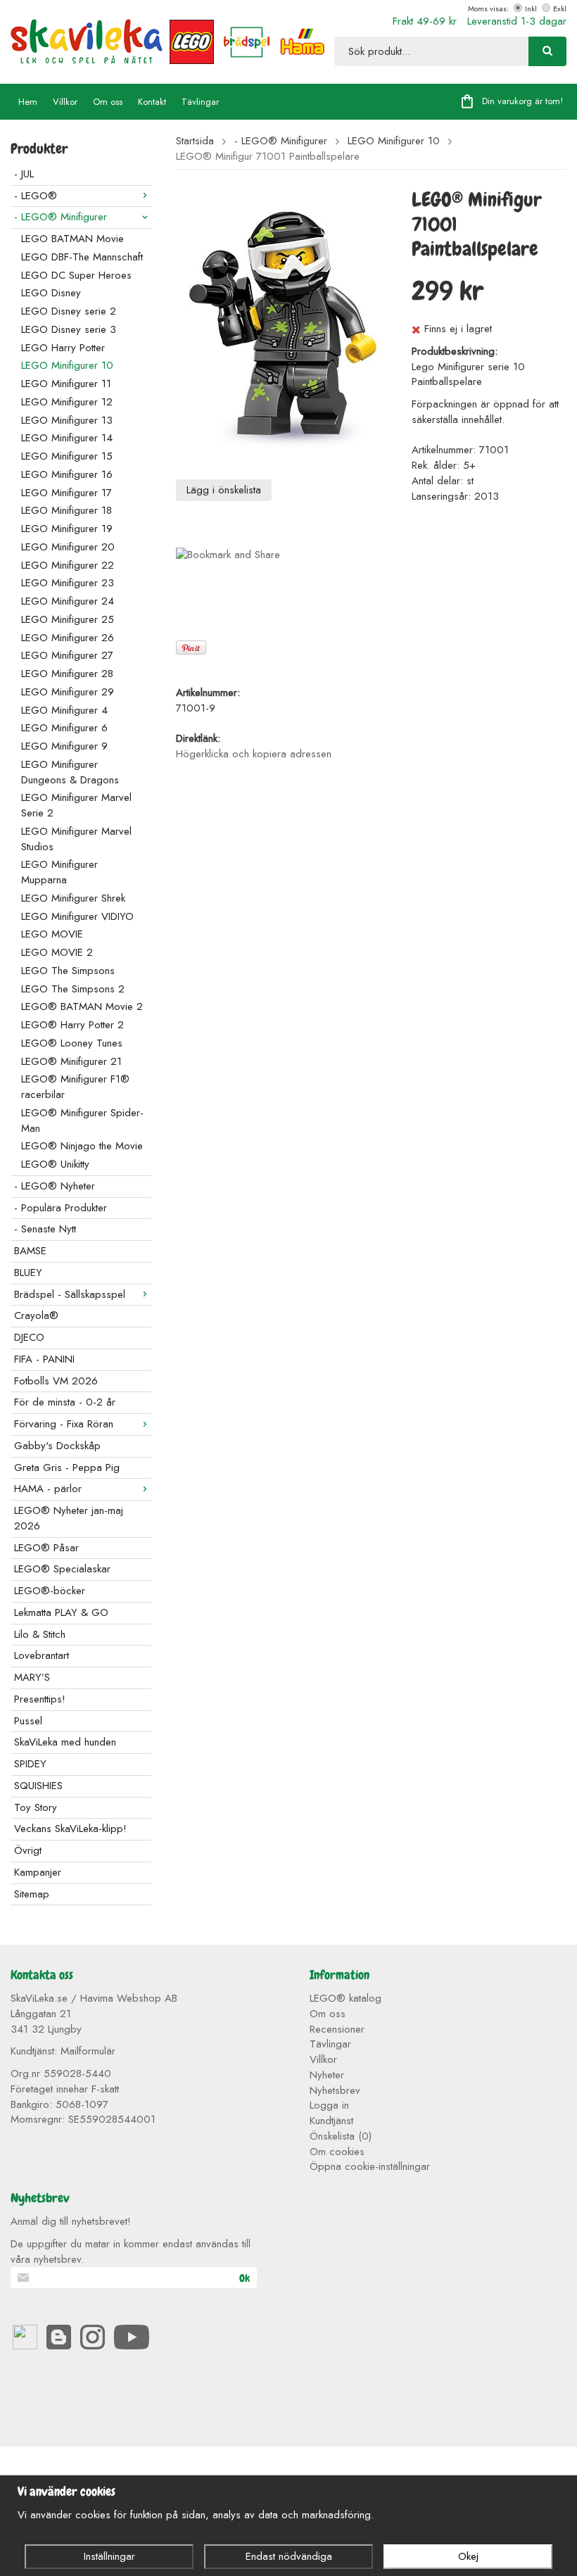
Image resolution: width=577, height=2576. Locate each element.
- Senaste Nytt (45, 1229)
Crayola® (36, 1315)
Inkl (531, 8)
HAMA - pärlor (48, 1489)
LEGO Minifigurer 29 (68, 692)
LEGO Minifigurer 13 (67, 420)
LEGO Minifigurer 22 (68, 565)
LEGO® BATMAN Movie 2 (82, 1006)
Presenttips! (40, 1699)
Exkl (560, 8)
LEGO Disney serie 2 (69, 311)
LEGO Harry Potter (63, 348)
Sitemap (32, 1894)
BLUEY (28, 1273)
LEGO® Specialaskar (62, 1569)
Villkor (65, 102)
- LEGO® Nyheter (55, 1186)
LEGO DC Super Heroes (76, 275)
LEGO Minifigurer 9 (64, 746)
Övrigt (28, 1850)
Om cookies (337, 2152)
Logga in (329, 2105)
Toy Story (36, 1807)
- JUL (24, 174)
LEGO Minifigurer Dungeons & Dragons (70, 772)
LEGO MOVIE (52, 934)
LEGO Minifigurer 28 (67, 674)
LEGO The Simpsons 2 (73, 989)
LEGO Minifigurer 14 (67, 438)
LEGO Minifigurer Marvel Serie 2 (76, 805)
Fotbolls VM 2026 (56, 1381)
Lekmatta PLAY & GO (61, 1612)
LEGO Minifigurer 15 (67, 456)
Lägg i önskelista (224, 490)
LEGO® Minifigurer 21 (71, 1061)
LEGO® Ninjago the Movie (82, 1146)
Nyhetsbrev (335, 2090)
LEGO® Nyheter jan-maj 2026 (69, 1518)
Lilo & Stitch (40, 1634)
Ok (245, 2278)
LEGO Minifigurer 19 (67, 529)
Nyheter (327, 2075)
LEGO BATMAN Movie (72, 239)
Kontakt (152, 102)
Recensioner (337, 2029)
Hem (28, 102)
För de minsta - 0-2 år (65, 1402)
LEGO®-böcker (50, 1591)
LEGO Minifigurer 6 (64, 728)
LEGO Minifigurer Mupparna (59, 872)
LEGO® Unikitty (55, 1164)
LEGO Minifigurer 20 (68, 547)
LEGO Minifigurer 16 (67, 474)
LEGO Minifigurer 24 (68, 601)
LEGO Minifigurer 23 (68, 583)
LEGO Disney (51, 293)
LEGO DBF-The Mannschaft (82, 257)
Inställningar (109, 2556)
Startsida (195, 141)
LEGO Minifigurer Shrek (73, 898)
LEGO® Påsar (46, 1548)
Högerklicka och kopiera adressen (254, 754)
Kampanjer (38, 1872)
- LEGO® (36, 196)
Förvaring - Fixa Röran (64, 1424)
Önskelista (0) (341, 2136)
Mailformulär (88, 2051)
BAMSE (30, 1251)
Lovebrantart (42, 1655)
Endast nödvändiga (289, 2556)
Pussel (28, 1721)
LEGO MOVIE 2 (57, 952)
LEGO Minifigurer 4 (64, 710)
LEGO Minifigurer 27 (67, 655)
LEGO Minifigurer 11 (66, 384)
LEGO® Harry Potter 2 (72, 1025)
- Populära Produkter (61, 1208)
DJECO (29, 1337)
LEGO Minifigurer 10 (67, 365)
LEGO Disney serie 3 (69, 329)
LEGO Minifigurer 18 (66, 510)
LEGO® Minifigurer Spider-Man (82, 1120)
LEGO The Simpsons (68, 971)
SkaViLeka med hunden (65, 1742)
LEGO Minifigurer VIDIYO (77, 916)
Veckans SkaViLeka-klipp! (70, 1829)
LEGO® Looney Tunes (72, 1043)
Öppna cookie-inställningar (370, 2166)
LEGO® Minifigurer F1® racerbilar (75, 1087)
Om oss (108, 102)
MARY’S (32, 1677)
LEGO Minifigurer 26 (68, 638)
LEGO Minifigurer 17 (66, 493)
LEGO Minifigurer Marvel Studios (76, 839)
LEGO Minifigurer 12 (67, 402)
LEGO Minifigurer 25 (68, 619)
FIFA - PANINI (44, 1359)
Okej (468, 2556)
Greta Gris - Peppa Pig (67, 1467)
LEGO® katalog (345, 1998)
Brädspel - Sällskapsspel (70, 1294)
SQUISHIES (38, 1786)
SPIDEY (30, 1764)
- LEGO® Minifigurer (61, 217)
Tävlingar (200, 102)
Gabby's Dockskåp (57, 1446)
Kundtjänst (331, 2121)
